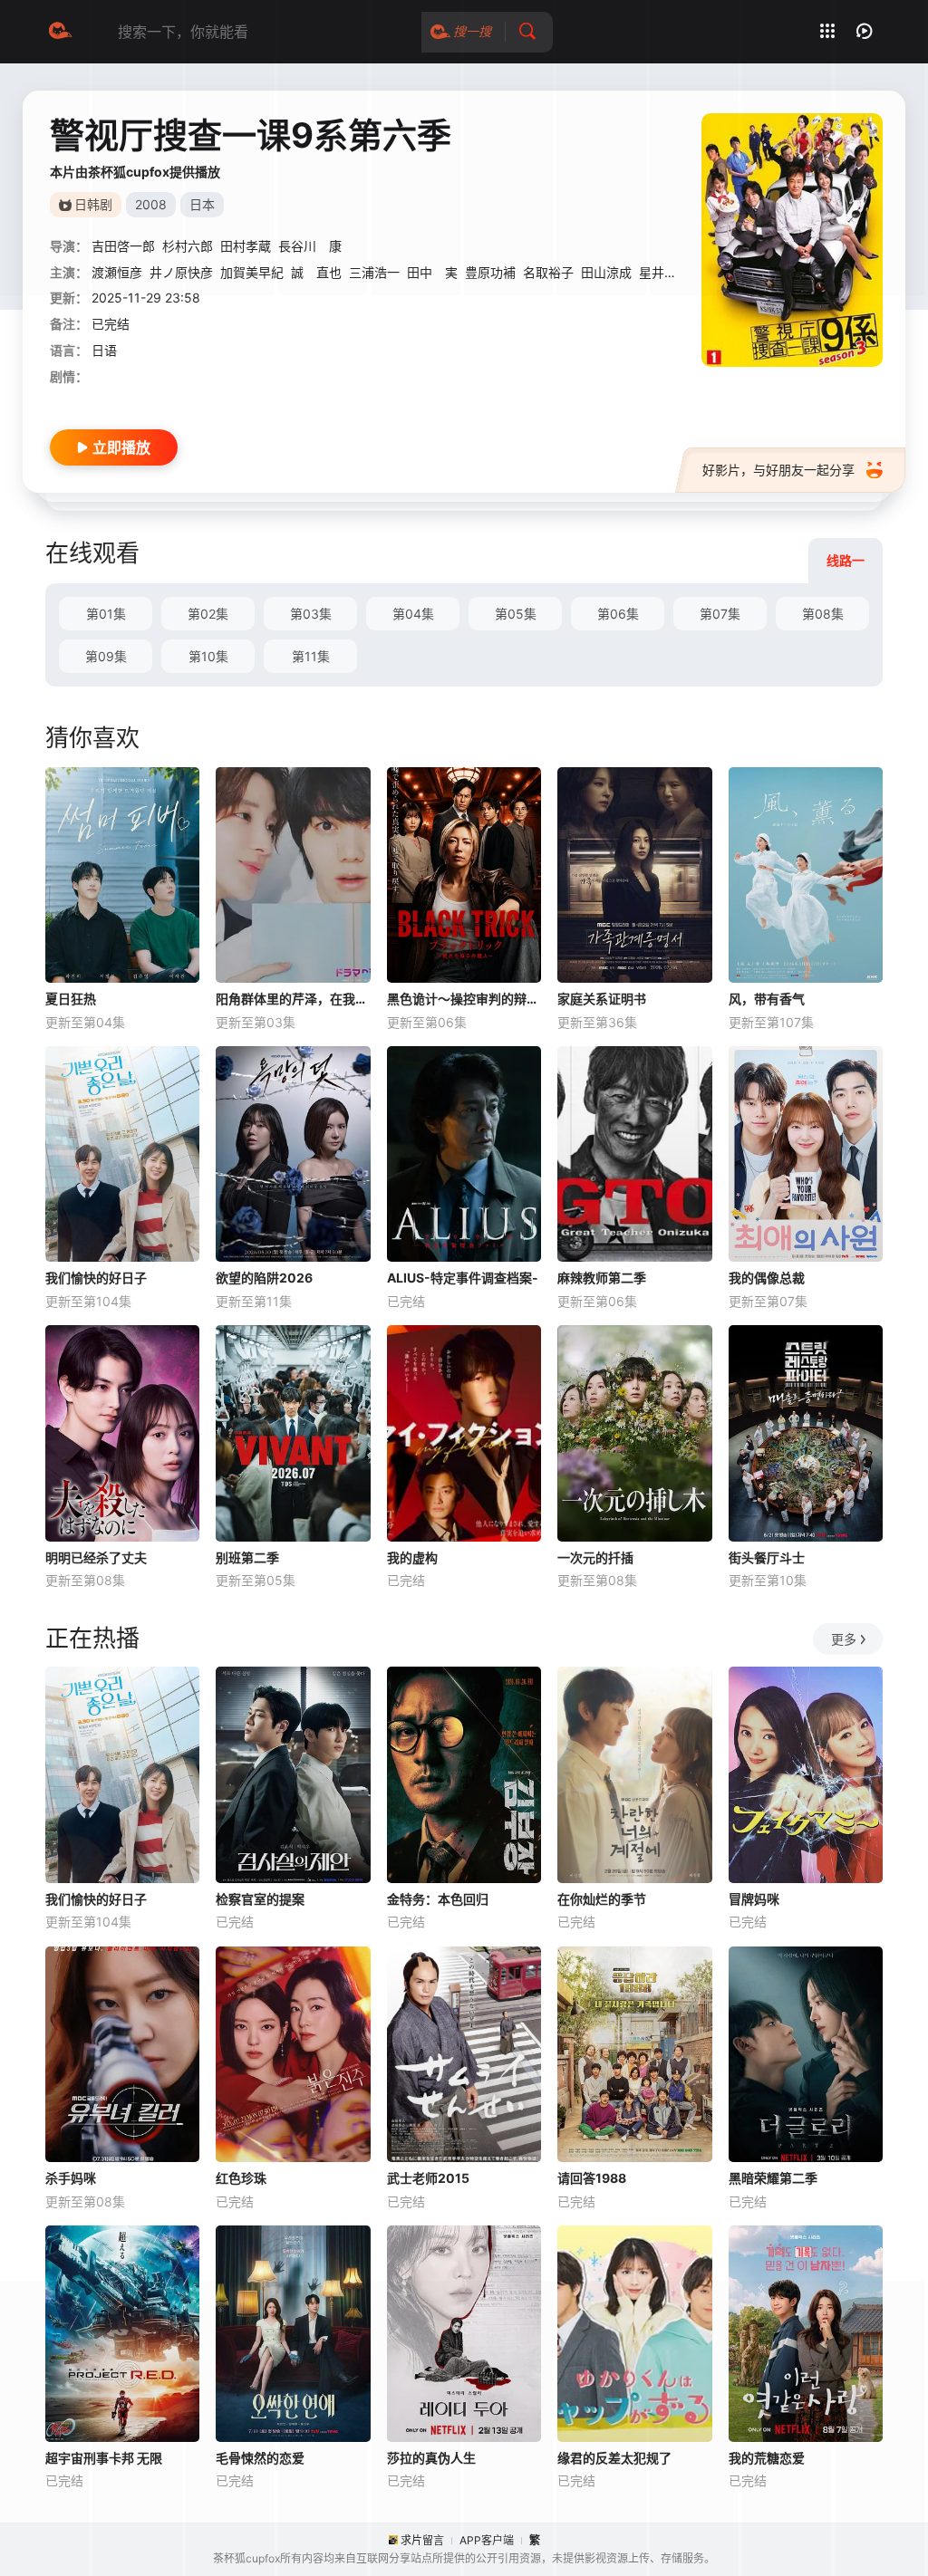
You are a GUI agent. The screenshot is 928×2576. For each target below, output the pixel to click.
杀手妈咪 (71, 2178)
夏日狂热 (71, 999)
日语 (104, 350)
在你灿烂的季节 (602, 1899)
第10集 (208, 656)
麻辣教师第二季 (602, 1278)
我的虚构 (412, 1557)
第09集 (106, 656)
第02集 (208, 614)
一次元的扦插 (595, 1557)
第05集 (516, 614)
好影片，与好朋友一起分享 (778, 470)
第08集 (823, 614)
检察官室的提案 (260, 1899)
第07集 (720, 614)
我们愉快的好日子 (96, 1278)
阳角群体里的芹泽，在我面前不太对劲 (293, 999)
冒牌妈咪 (754, 1899)
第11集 (311, 656)
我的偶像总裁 (767, 1278)
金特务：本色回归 (438, 1899)
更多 (844, 1639)
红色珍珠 (241, 2178)
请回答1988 (592, 2178)
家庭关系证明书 (602, 999)
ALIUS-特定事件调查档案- (463, 1278)
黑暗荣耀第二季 (773, 2178)
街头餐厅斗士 (767, 1557)
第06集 (618, 614)
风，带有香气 (767, 999)
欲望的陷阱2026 (264, 1278)
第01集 (106, 614)
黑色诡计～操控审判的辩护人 (464, 999)
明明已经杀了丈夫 (96, 1557)
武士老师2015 (428, 2178)
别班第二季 (247, 1557)
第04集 (413, 614)
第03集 (311, 614)
